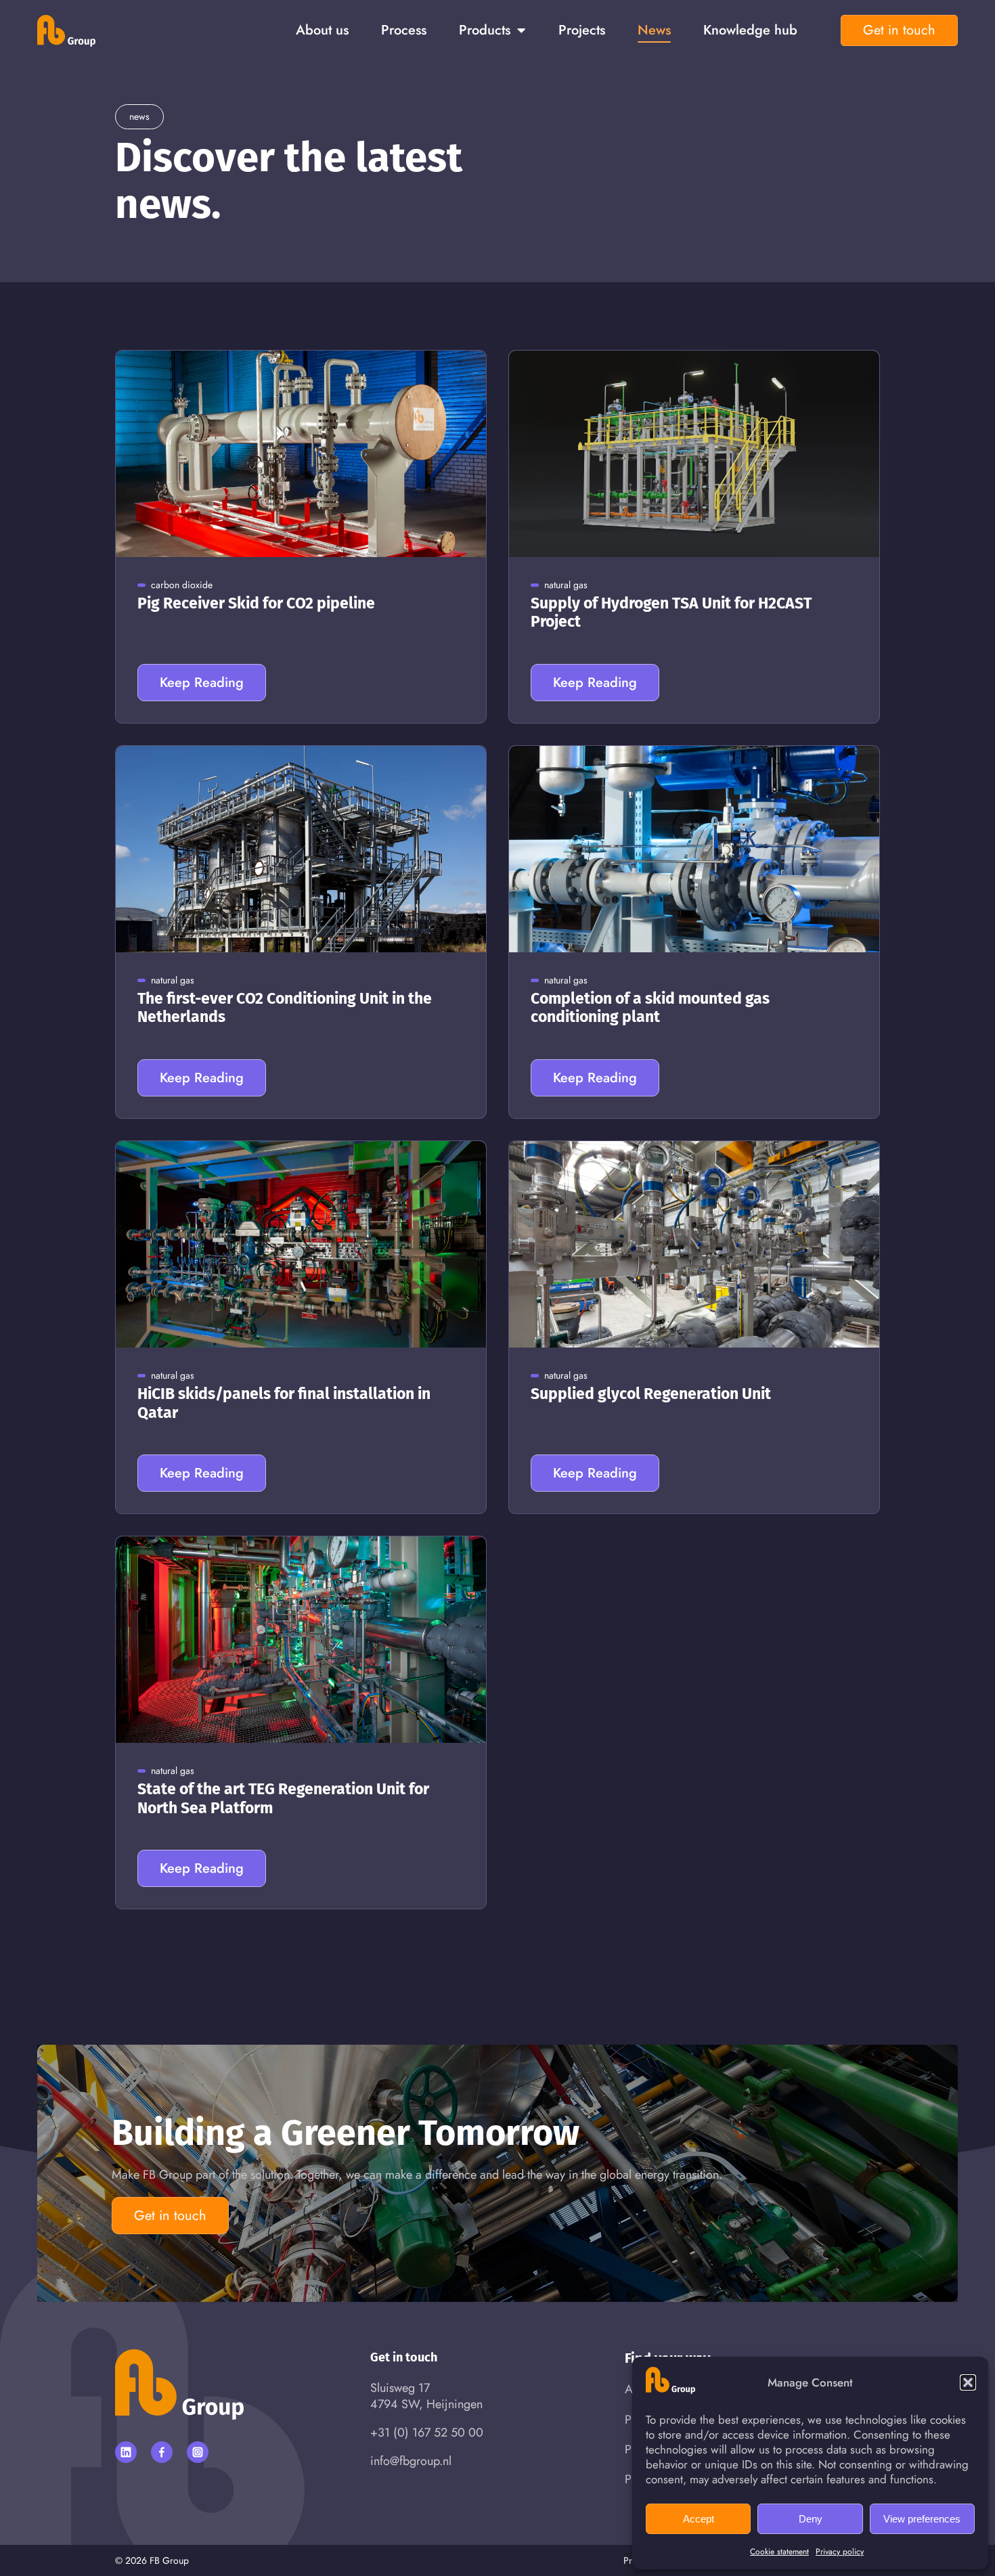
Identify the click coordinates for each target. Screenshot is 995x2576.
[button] (968, 2382)
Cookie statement (779, 2552)
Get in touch (899, 30)
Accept (699, 2519)
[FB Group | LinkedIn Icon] (126, 2452)
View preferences (922, 2519)
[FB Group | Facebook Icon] (162, 2452)
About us (322, 30)
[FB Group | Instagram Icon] (198, 2452)
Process (404, 30)
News (654, 30)
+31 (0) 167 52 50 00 (427, 2433)
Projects (582, 30)
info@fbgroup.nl (411, 2461)
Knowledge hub (750, 30)
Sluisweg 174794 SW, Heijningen (426, 2396)
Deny (811, 2519)
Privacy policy (840, 2552)
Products (485, 30)
